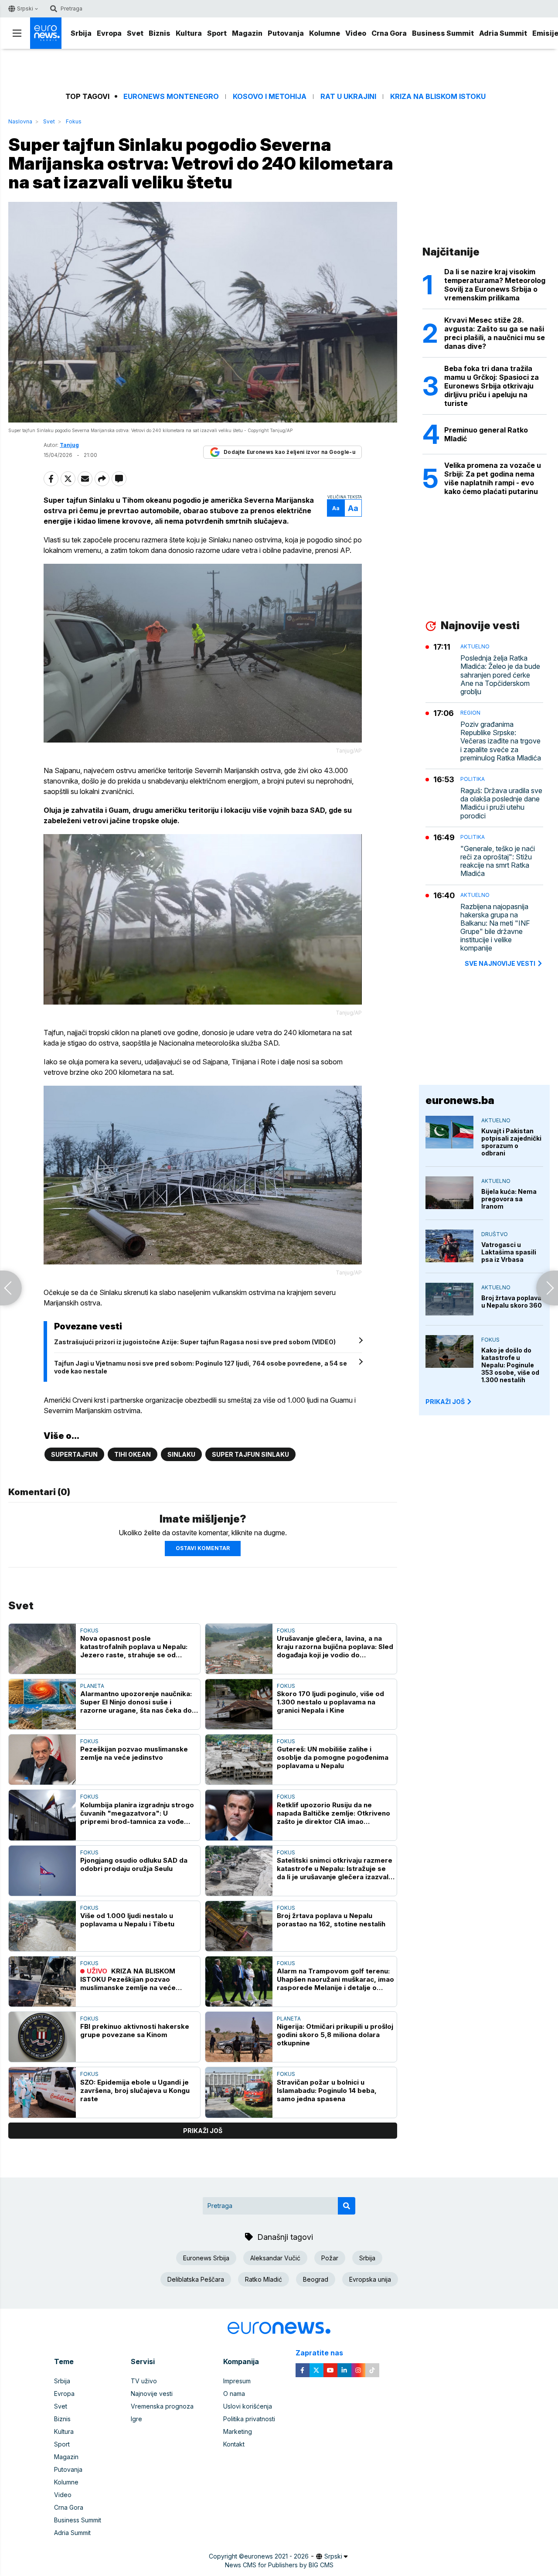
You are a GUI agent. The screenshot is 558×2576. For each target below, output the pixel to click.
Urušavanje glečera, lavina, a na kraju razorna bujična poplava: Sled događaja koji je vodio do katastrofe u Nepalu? (335, 1647)
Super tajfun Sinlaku (250, 1454)
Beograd (316, 2279)
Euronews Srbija (206, 2258)
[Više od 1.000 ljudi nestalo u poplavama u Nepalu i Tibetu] (42, 1926)
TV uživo (144, 2381)
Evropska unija (370, 2279)
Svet (135, 33)
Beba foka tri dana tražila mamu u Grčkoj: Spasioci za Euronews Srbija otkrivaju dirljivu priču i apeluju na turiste (492, 386)
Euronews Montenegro (171, 97)
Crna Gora (389, 33)
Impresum (237, 2381)
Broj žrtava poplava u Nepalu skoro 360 (512, 1302)
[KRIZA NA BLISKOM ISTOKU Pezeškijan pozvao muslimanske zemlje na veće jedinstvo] (42, 1981)
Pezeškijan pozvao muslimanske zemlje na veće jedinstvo (134, 1753)
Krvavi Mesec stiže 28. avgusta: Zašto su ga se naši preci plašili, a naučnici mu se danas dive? (495, 333)
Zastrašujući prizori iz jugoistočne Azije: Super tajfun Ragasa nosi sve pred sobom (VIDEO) (195, 1342)
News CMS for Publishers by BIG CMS (279, 2565)
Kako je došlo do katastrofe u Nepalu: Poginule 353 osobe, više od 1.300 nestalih (510, 1365)
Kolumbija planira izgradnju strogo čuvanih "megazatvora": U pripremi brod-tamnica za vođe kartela (137, 1813)
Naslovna (20, 121)
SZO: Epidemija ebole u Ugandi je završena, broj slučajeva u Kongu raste (135, 2090)
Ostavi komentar (203, 1548)
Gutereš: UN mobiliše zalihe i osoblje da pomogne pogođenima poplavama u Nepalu (333, 1757)
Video (356, 33)
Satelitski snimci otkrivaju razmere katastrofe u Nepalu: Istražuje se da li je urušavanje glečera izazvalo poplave (335, 1869)
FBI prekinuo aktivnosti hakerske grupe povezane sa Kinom (135, 2031)
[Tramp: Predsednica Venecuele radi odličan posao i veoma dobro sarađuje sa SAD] (11, 1288)
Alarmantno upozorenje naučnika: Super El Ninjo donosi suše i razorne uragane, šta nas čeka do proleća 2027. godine (136, 1702)
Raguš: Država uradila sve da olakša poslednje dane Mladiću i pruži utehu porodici (501, 803)
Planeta (92, 1686)
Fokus (74, 121)
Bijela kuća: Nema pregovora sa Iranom (509, 1199)
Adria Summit (503, 33)
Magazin (247, 33)
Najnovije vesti (152, 2394)
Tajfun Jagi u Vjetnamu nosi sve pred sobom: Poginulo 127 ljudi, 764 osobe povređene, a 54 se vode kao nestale (201, 1367)
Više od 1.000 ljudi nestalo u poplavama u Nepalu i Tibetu (127, 1920)
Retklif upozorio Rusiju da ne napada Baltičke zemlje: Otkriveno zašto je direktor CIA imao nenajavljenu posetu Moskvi (333, 1813)
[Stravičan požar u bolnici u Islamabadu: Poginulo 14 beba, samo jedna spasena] (239, 2092)
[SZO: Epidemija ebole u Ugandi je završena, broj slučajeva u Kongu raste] (42, 2092)
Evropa (109, 33)
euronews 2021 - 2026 (276, 2556)
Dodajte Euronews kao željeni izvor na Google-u (289, 452)
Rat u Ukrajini (348, 97)
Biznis (160, 33)
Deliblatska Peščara (196, 2279)
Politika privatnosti (249, 2419)
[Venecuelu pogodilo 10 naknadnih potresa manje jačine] (547, 1288)
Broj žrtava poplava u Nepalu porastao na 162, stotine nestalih (331, 1920)
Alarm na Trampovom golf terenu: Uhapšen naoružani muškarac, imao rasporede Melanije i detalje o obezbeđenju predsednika (335, 1979)
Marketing (238, 2431)
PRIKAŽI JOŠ (445, 1402)
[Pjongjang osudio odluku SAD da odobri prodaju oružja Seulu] (42, 1871)
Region (470, 713)
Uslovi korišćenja (248, 2406)
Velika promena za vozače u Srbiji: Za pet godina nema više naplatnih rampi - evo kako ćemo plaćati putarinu (493, 478)
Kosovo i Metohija (270, 97)
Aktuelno (475, 646)
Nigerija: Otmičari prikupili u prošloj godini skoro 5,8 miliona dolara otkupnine (335, 2035)
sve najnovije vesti (500, 963)
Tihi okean (133, 1454)
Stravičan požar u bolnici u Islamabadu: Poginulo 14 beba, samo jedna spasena (327, 2090)
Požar (330, 2258)
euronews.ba (460, 1100)
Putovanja (286, 33)
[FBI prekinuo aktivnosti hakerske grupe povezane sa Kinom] (42, 2037)
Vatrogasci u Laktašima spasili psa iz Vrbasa (509, 1252)
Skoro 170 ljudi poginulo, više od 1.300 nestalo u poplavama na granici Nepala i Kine (330, 1702)
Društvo (495, 1234)
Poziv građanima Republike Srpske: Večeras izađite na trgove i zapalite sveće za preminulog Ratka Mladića (501, 741)
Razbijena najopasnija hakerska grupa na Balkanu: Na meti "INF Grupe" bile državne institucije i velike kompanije (495, 928)
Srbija (81, 33)
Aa (336, 508)
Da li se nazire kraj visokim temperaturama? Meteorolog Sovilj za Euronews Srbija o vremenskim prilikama (495, 285)
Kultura (189, 33)
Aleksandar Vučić (275, 2258)
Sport (217, 33)
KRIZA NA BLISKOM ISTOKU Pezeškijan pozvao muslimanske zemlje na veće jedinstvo (128, 1979)
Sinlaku (181, 1454)
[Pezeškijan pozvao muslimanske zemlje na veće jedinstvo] (42, 1760)
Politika (473, 779)
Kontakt (234, 2444)
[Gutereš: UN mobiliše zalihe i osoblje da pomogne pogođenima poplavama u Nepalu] (239, 1760)
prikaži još (203, 2131)
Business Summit (443, 33)
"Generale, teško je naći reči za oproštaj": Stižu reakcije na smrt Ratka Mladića (498, 861)
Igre (136, 2419)
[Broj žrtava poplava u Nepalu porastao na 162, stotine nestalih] (239, 1926)
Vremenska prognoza (162, 2406)
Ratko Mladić (264, 2279)
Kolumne (325, 33)
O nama (234, 2394)
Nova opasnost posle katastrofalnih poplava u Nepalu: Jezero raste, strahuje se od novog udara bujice (134, 1647)
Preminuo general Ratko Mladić (486, 434)
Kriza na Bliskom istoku (438, 97)
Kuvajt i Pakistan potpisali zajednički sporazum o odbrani (511, 1142)
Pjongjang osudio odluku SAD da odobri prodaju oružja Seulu (134, 1864)
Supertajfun (74, 1454)
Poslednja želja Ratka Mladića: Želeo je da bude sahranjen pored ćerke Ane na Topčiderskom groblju (500, 675)
